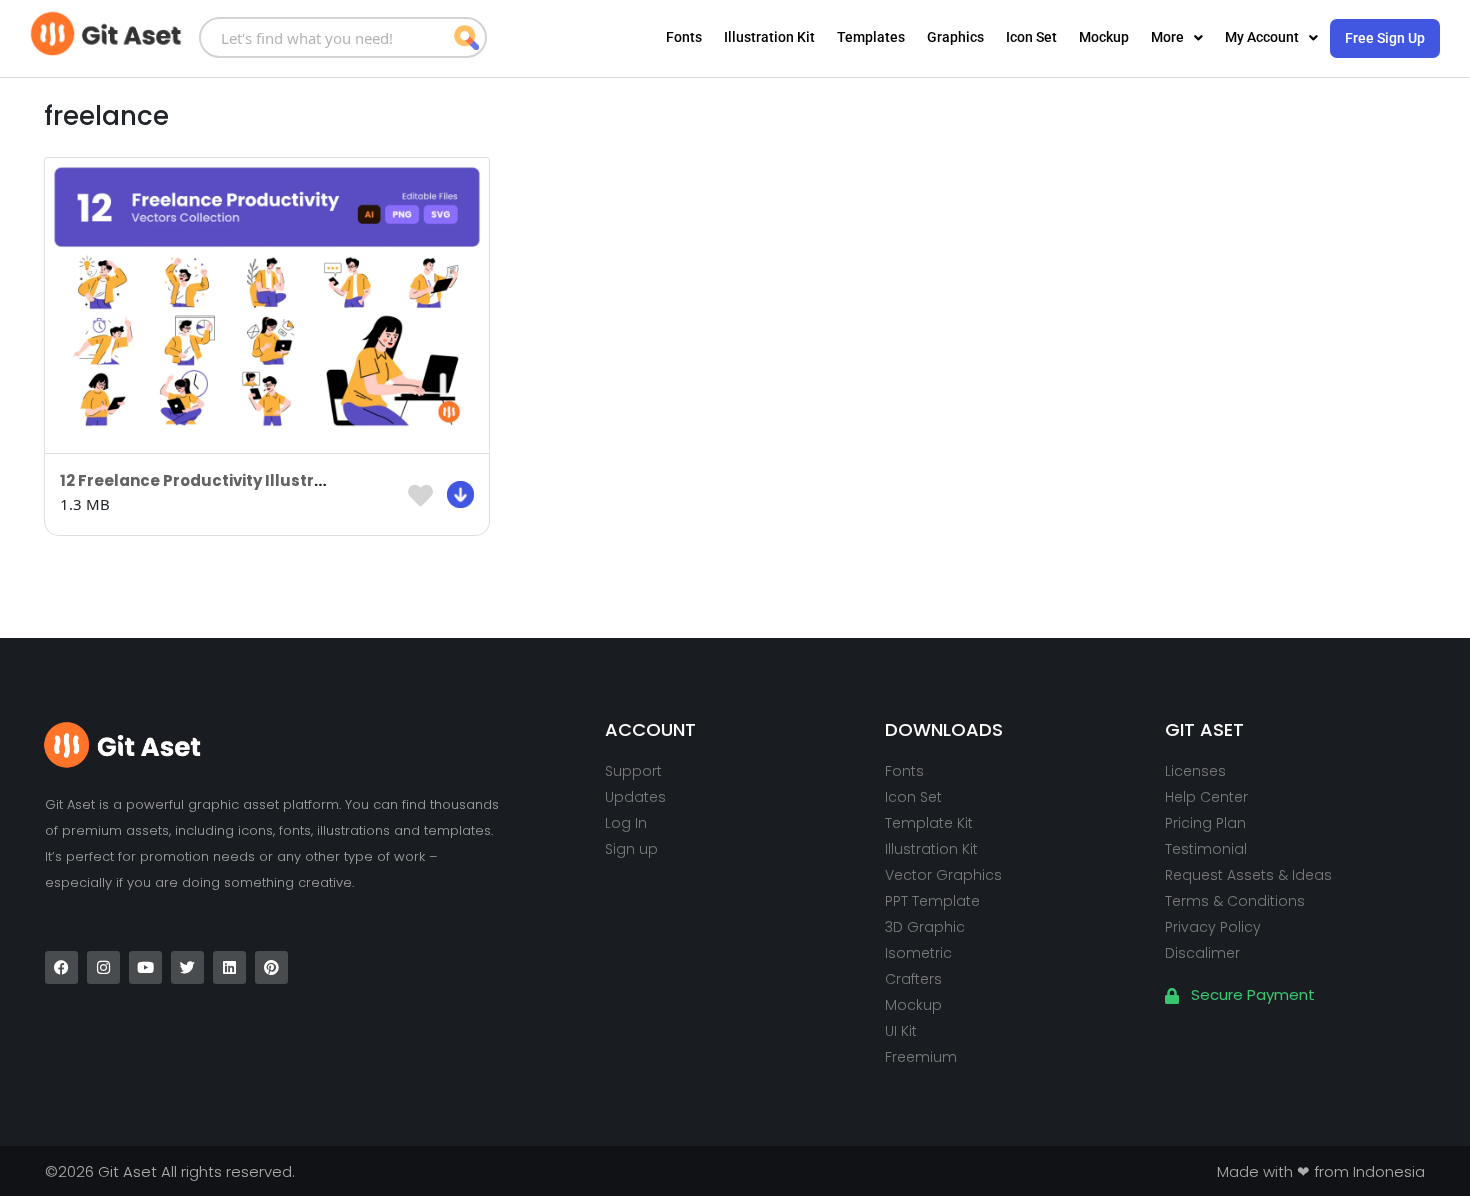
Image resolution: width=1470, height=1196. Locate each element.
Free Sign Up (1385, 38)
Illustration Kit (769, 37)
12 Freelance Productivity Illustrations (212, 480)
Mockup (1104, 37)
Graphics (955, 37)
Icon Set (1031, 37)
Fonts (684, 37)
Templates (871, 37)
